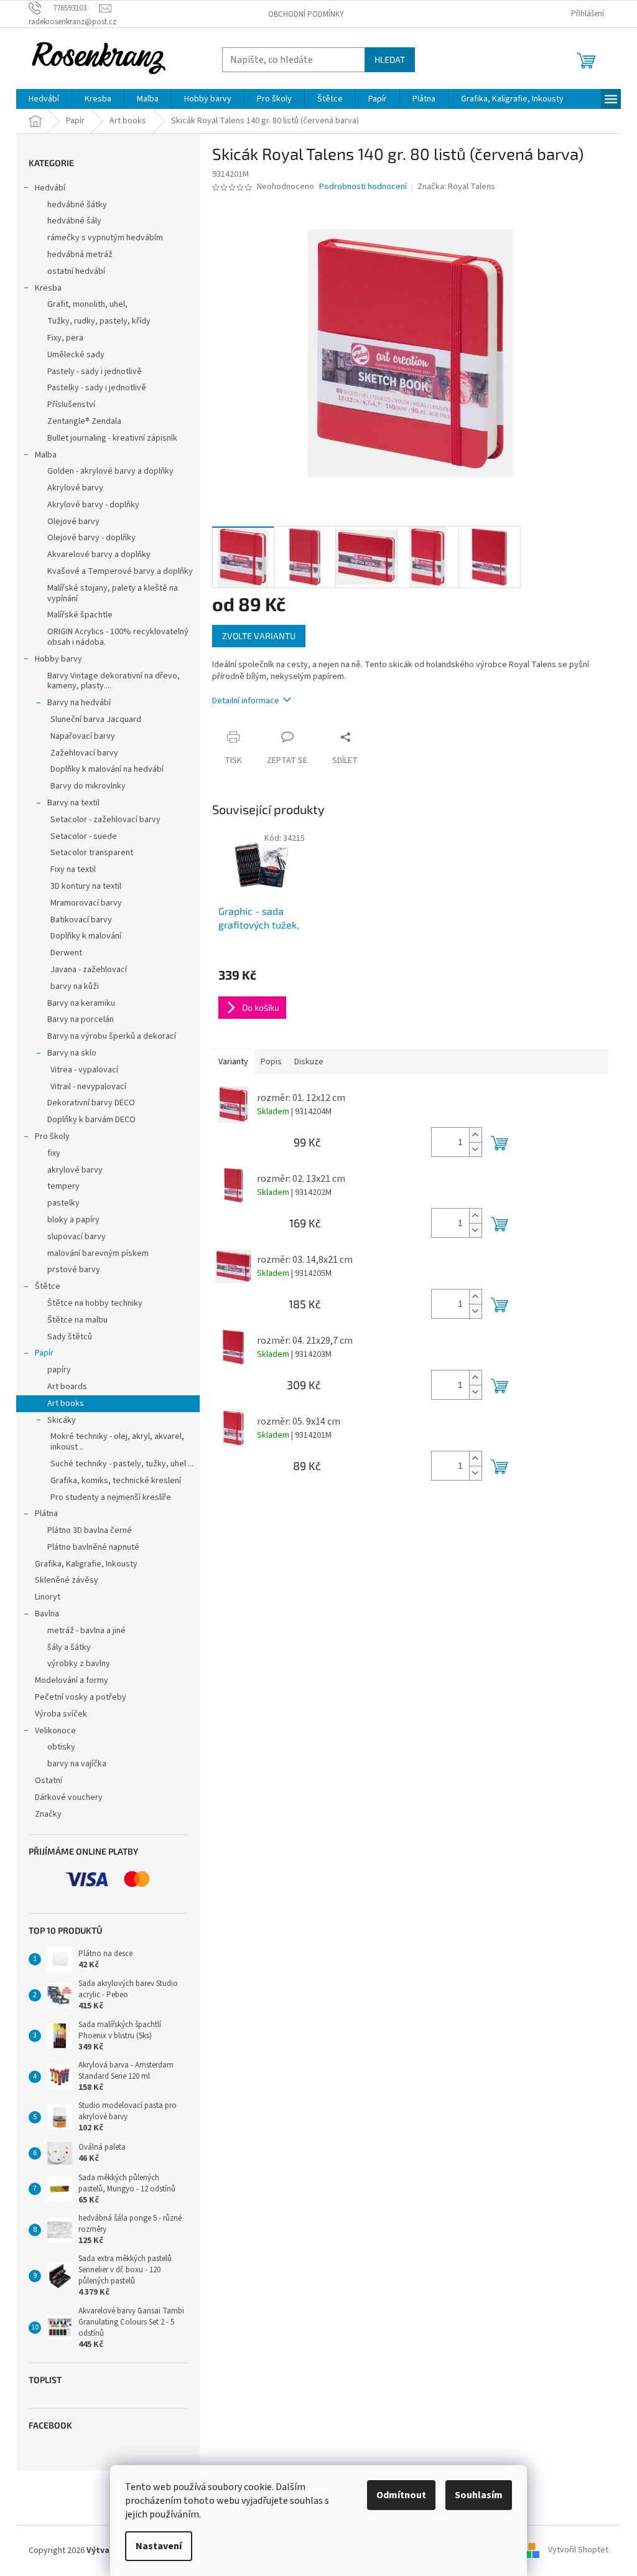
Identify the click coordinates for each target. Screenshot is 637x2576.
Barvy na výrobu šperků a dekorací (112, 1036)
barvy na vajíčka (77, 1764)
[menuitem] (44, 99)
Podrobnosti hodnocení (363, 187)
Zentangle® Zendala (84, 421)
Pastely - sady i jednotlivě (95, 372)
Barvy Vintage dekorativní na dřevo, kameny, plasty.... (114, 681)
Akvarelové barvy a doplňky (99, 555)
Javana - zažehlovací (89, 970)
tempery (63, 1186)
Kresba (48, 288)
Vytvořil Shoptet (578, 2550)
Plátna (46, 1514)
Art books (66, 1403)
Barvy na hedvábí (79, 703)
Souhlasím (479, 2495)
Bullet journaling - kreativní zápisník (112, 438)
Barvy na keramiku (81, 1003)
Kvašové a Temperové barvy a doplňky (120, 571)
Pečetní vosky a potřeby (81, 1697)
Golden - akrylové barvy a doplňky (110, 471)
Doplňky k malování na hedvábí (107, 769)
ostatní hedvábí (76, 271)
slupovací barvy (77, 1237)
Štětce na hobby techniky (95, 1303)
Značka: (456, 187)
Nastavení (159, 2546)
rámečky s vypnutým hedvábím (105, 238)
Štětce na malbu (77, 1320)
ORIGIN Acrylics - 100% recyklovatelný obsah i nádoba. (118, 637)
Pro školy (52, 1136)
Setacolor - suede (84, 836)
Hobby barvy (58, 659)
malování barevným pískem (98, 1253)
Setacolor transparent (92, 853)
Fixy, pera (65, 338)
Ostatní (49, 1781)
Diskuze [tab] (309, 1062)
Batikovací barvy (81, 920)
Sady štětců (70, 1337)
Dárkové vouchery (69, 1797)
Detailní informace (246, 701)
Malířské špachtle (80, 615)
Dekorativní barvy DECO (91, 1103)
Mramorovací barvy (86, 903)
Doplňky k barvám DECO (91, 1120)
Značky (48, 1814)
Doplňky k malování (86, 936)
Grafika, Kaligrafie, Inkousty (86, 1564)
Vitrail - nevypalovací (88, 1087)
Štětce (48, 1286)
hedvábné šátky (77, 205)
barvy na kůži (75, 986)
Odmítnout (401, 2495)
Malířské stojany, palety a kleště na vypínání (113, 593)
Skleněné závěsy (67, 1580)
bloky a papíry (73, 1220)
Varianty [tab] (233, 1062)
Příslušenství (71, 405)
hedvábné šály (74, 221)
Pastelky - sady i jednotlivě (97, 388)
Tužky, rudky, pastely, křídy (99, 321)
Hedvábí (50, 188)
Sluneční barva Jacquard (96, 719)
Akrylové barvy (75, 488)
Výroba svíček (61, 1714)
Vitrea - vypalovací (84, 1070)
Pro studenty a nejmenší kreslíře (111, 1497)
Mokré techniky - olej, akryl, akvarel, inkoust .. (117, 1442)
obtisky (61, 1747)
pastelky (63, 1203)
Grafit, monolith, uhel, (87, 304)
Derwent (66, 953)
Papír (44, 1353)
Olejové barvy (73, 522)
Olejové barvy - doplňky (91, 538)
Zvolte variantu (259, 636)
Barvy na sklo (72, 1053)
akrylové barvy (75, 1170)
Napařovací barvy (83, 736)
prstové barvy (74, 1270)
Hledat (390, 59)
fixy (54, 1153)
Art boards (67, 1387)
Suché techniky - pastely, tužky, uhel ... (122, 1464)
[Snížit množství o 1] (475, 1149)
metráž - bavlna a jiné (86, 1631)
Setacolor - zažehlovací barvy (105, 820)
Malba (46, 455)
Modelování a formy (72, 1680)
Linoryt (48, 1597)
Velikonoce (55, 1731)
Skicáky (62, 1420)
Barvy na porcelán (81, 1019)
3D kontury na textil (86, 886)
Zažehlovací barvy (84, 753)
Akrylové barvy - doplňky (93, 505)
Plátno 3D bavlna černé (90, 1530)
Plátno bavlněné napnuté (93, 1547)
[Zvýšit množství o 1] (475, 1135)
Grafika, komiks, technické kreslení (116, 1481)
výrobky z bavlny (79, 1664)
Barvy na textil (73, 803)
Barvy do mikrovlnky (88, 786)
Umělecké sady (76, 355)
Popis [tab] (271, 1062)
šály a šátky (69, 1647)
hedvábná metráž (80, 255)
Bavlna (47, 1614)
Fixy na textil (73, 869)
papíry (59, 1370)
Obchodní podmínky (306, 14)
